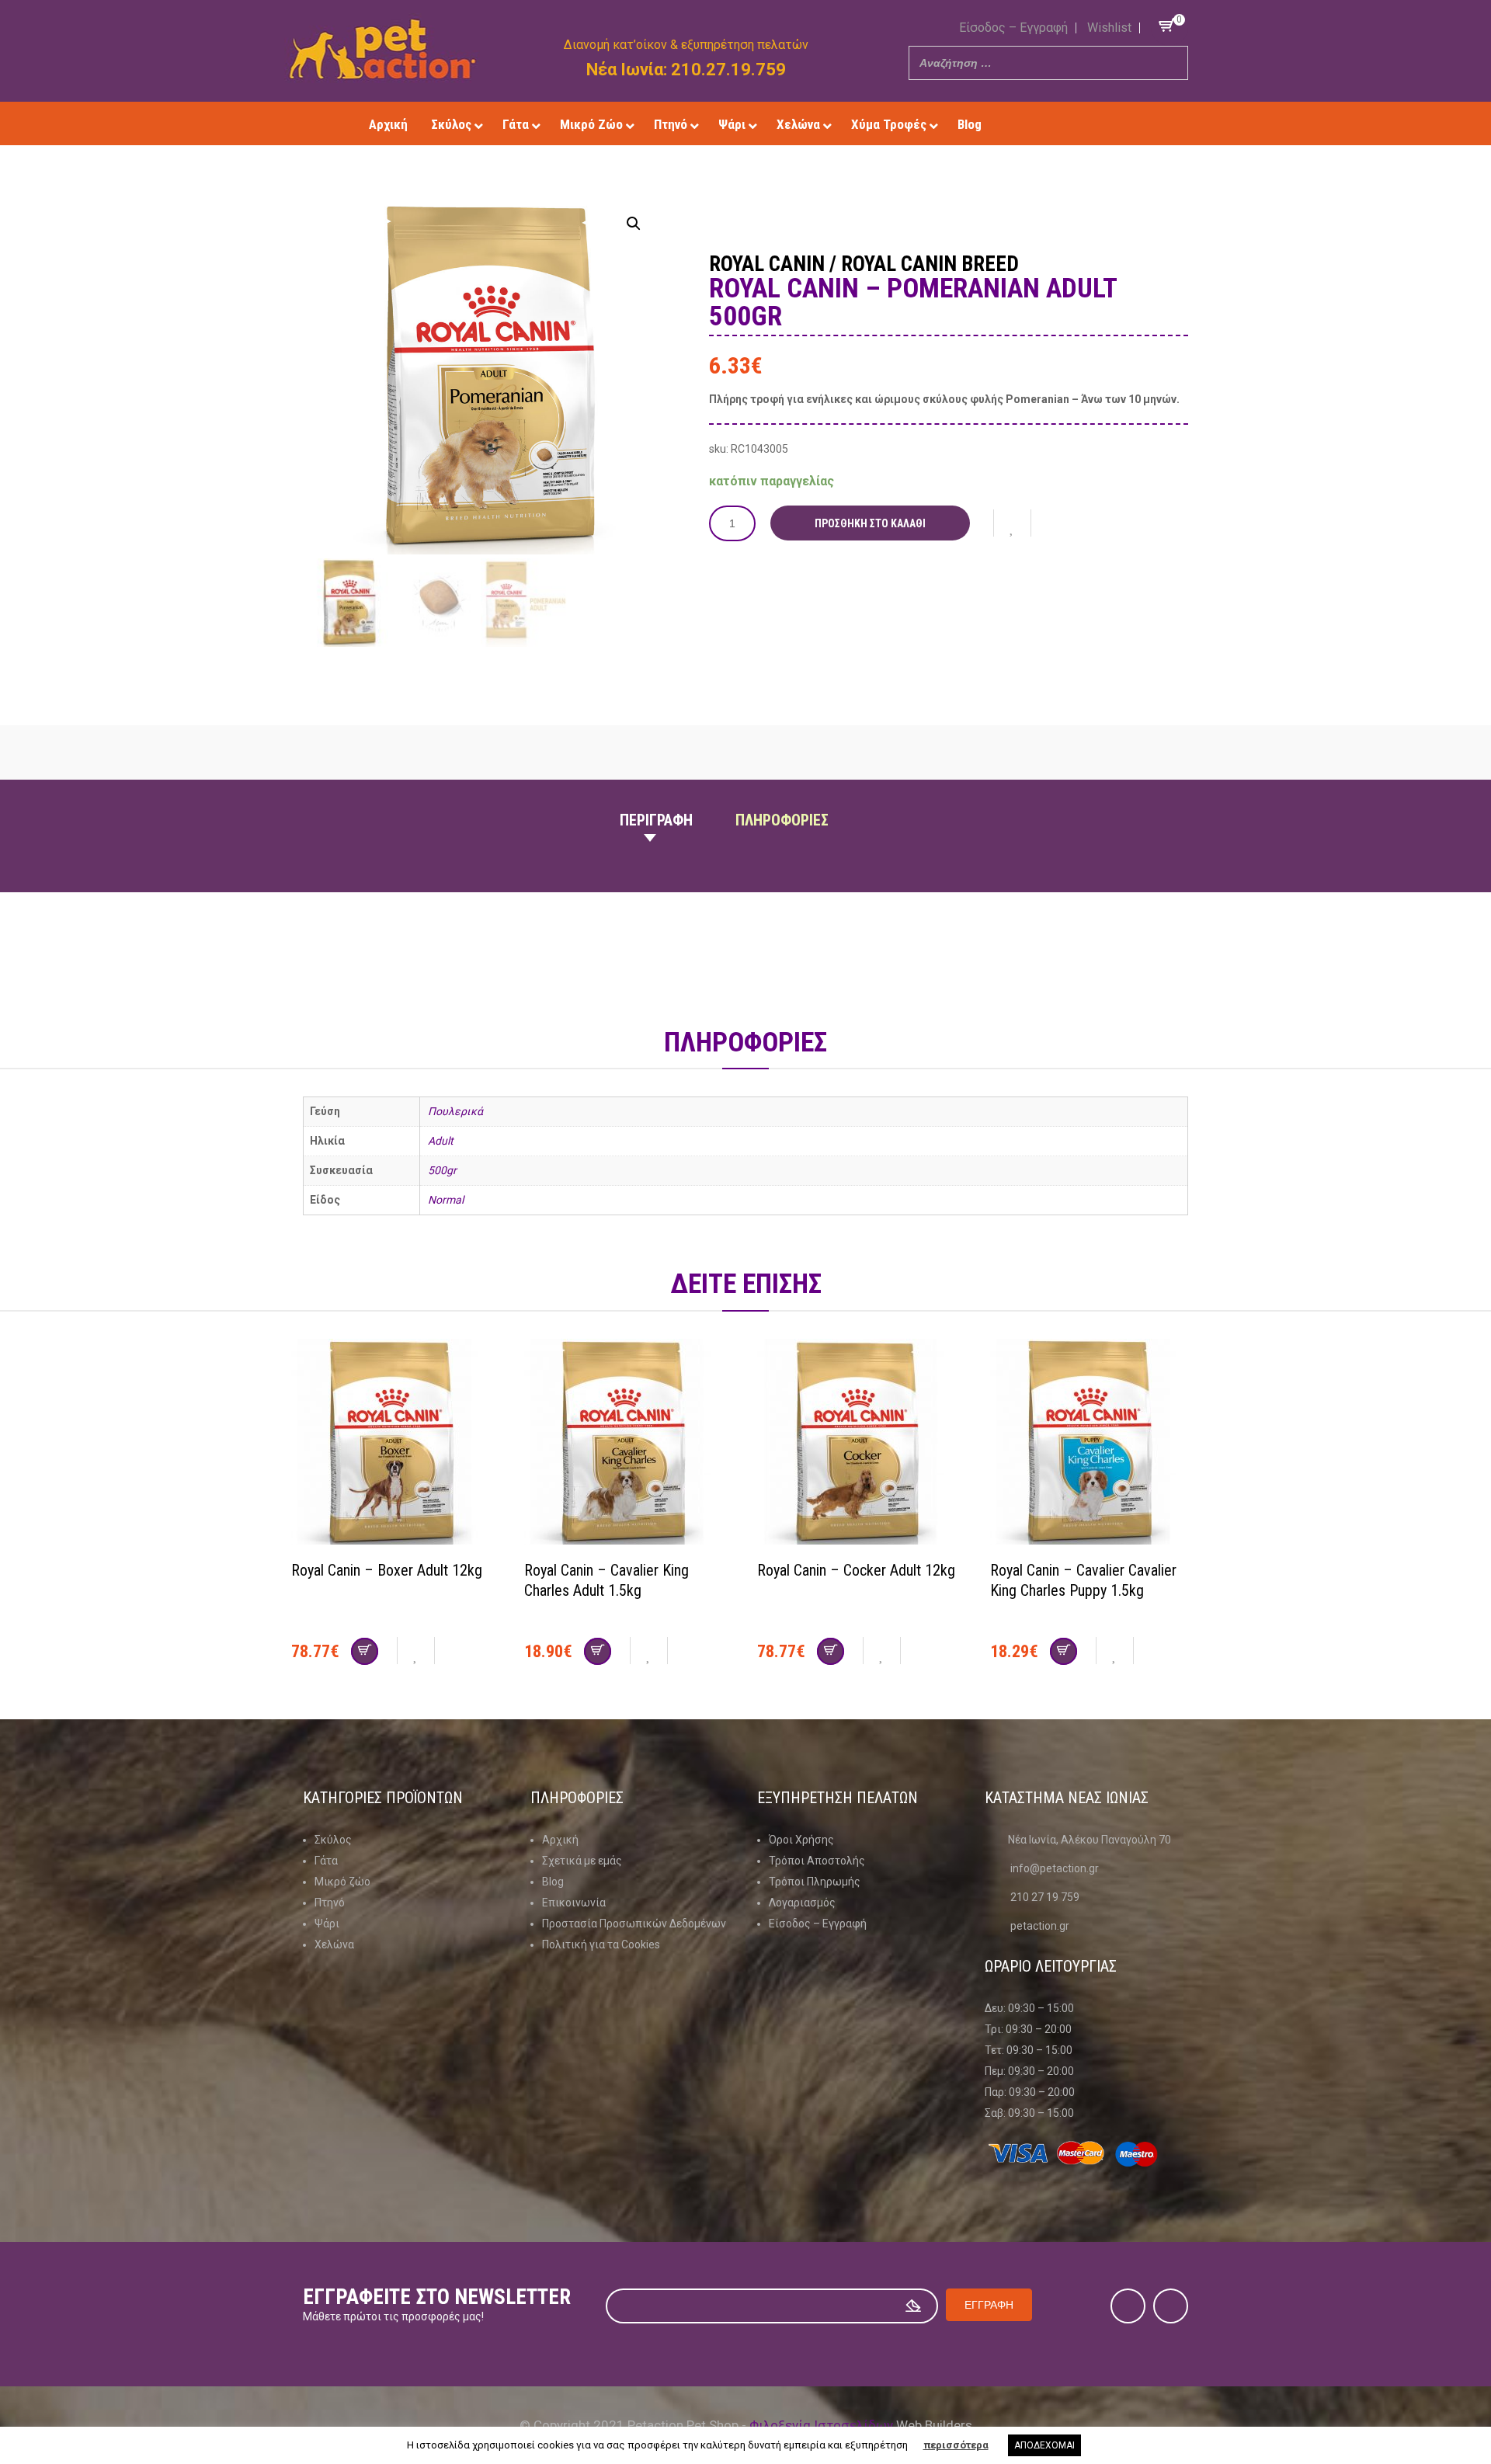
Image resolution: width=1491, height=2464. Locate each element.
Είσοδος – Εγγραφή (1013, 28)
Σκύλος (333, 1840)
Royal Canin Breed (930, 264)
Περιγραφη (656, 820)
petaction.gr (1040, 1926)
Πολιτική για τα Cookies (601, 1944)
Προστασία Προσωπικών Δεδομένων (634, 1924)
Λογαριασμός (802, 1903)
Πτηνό (330, 1903)
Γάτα (326, 1861)
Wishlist (1109, 28)
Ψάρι (327, 1924)
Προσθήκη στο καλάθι (870, 523)
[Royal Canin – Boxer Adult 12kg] (396, 1444)
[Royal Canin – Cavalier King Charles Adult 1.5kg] (629, 1444)
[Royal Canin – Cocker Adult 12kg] (862, 1444)
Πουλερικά (455, 1111)
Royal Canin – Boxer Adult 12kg (387, 1570)
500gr (442, 1170)
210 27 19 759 (1045, 1897)
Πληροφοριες (782, 820)
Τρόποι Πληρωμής (815, 1882)
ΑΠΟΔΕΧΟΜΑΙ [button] (1044, 2445)
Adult (441, 1141)
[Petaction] (382, 49)
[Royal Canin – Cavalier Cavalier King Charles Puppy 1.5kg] (1095, 1444)
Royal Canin (767, 264)
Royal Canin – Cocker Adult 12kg (856, 1570)
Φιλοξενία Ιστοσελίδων (821, 2425)
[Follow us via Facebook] (1059, 124)
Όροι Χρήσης (801, 1840)
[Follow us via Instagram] (1081, 124)
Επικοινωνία (574, 1903)
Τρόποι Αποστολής (817, 1861)
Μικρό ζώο (342, 1882)
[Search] (1172, 63)
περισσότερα (956, 2445)
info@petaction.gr (1055, 1868)
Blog (553, 1882)
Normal (446, 1200)
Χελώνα (334, 1944)
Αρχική (560, 1840)
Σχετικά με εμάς (582, 1861)
